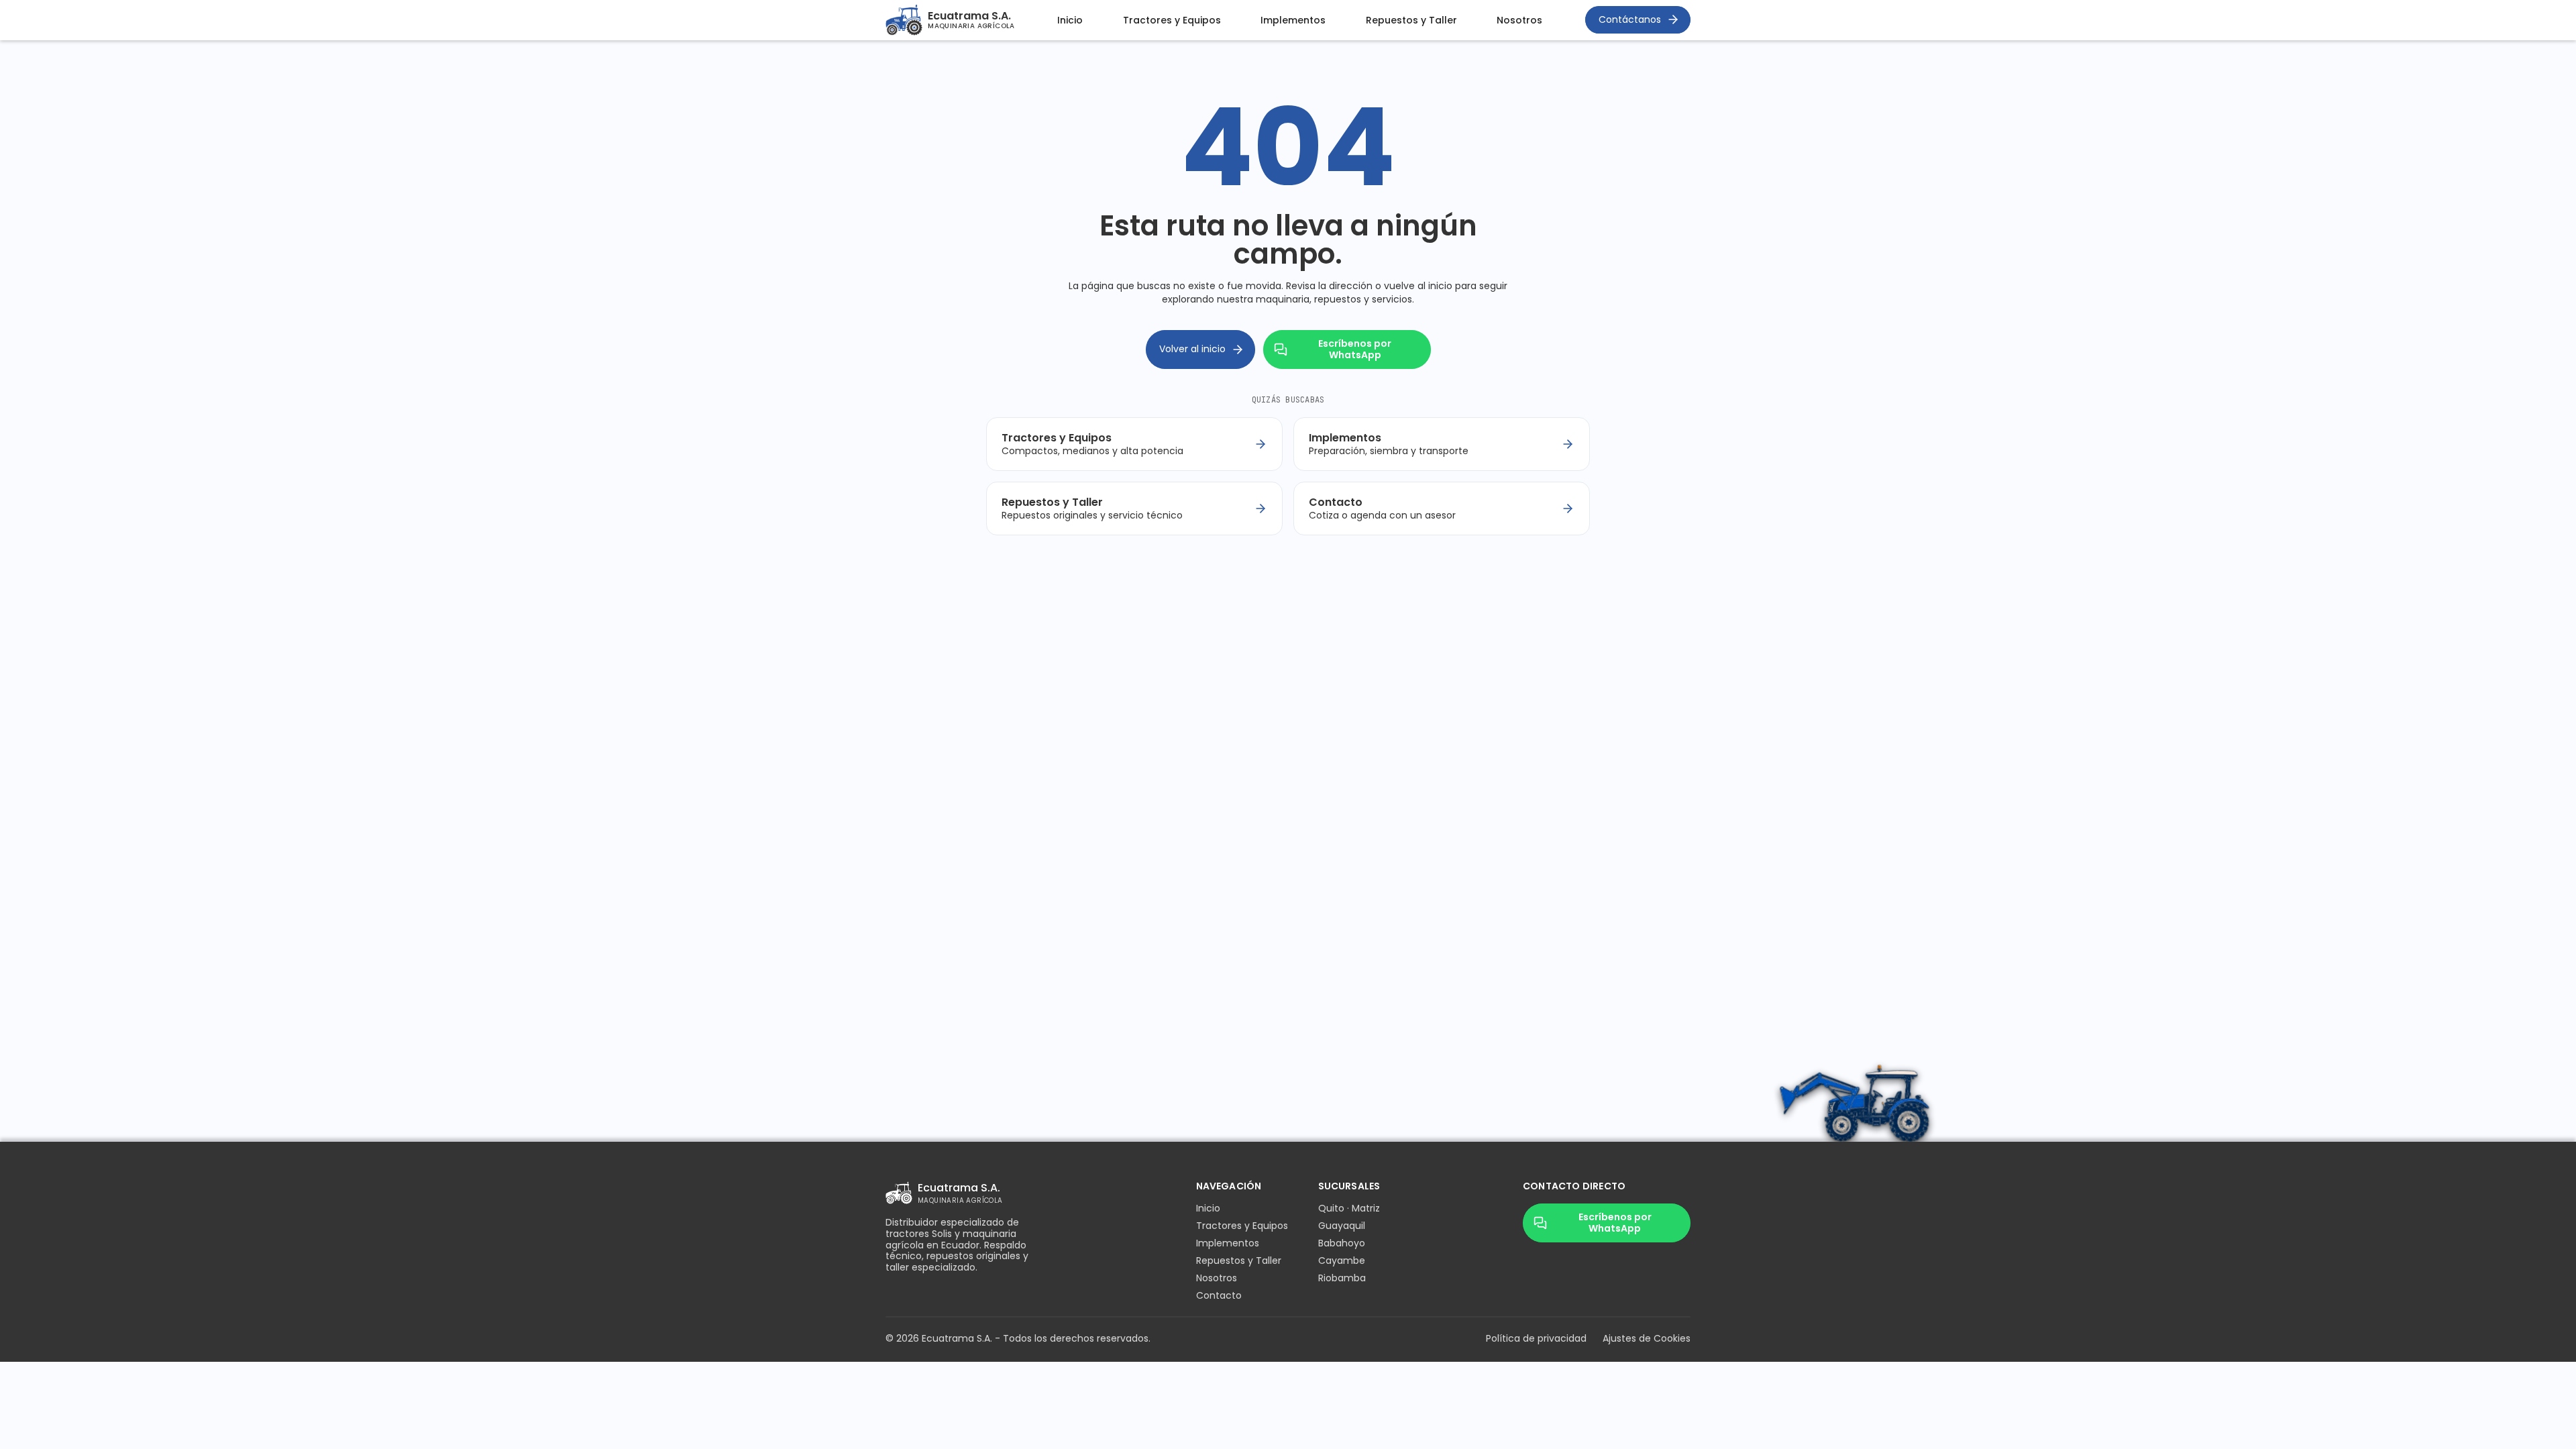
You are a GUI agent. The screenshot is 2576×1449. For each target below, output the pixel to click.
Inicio (1070, 20)
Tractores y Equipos (1172, 20)
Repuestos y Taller (1411, 20)
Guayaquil (1342, 1226)
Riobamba (1342, 1278)
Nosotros (1519, 20)
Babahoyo (1342, 1243)
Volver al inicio (1192, 349)
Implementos (1293, 20)
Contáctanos (1630, 19)
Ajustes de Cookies (1647, 1338)
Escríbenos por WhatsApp (1355, 349)
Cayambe (1342, 1260)
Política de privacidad (1536, 1338)
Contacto (1219, 1295)
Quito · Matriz (1349, 1208)
